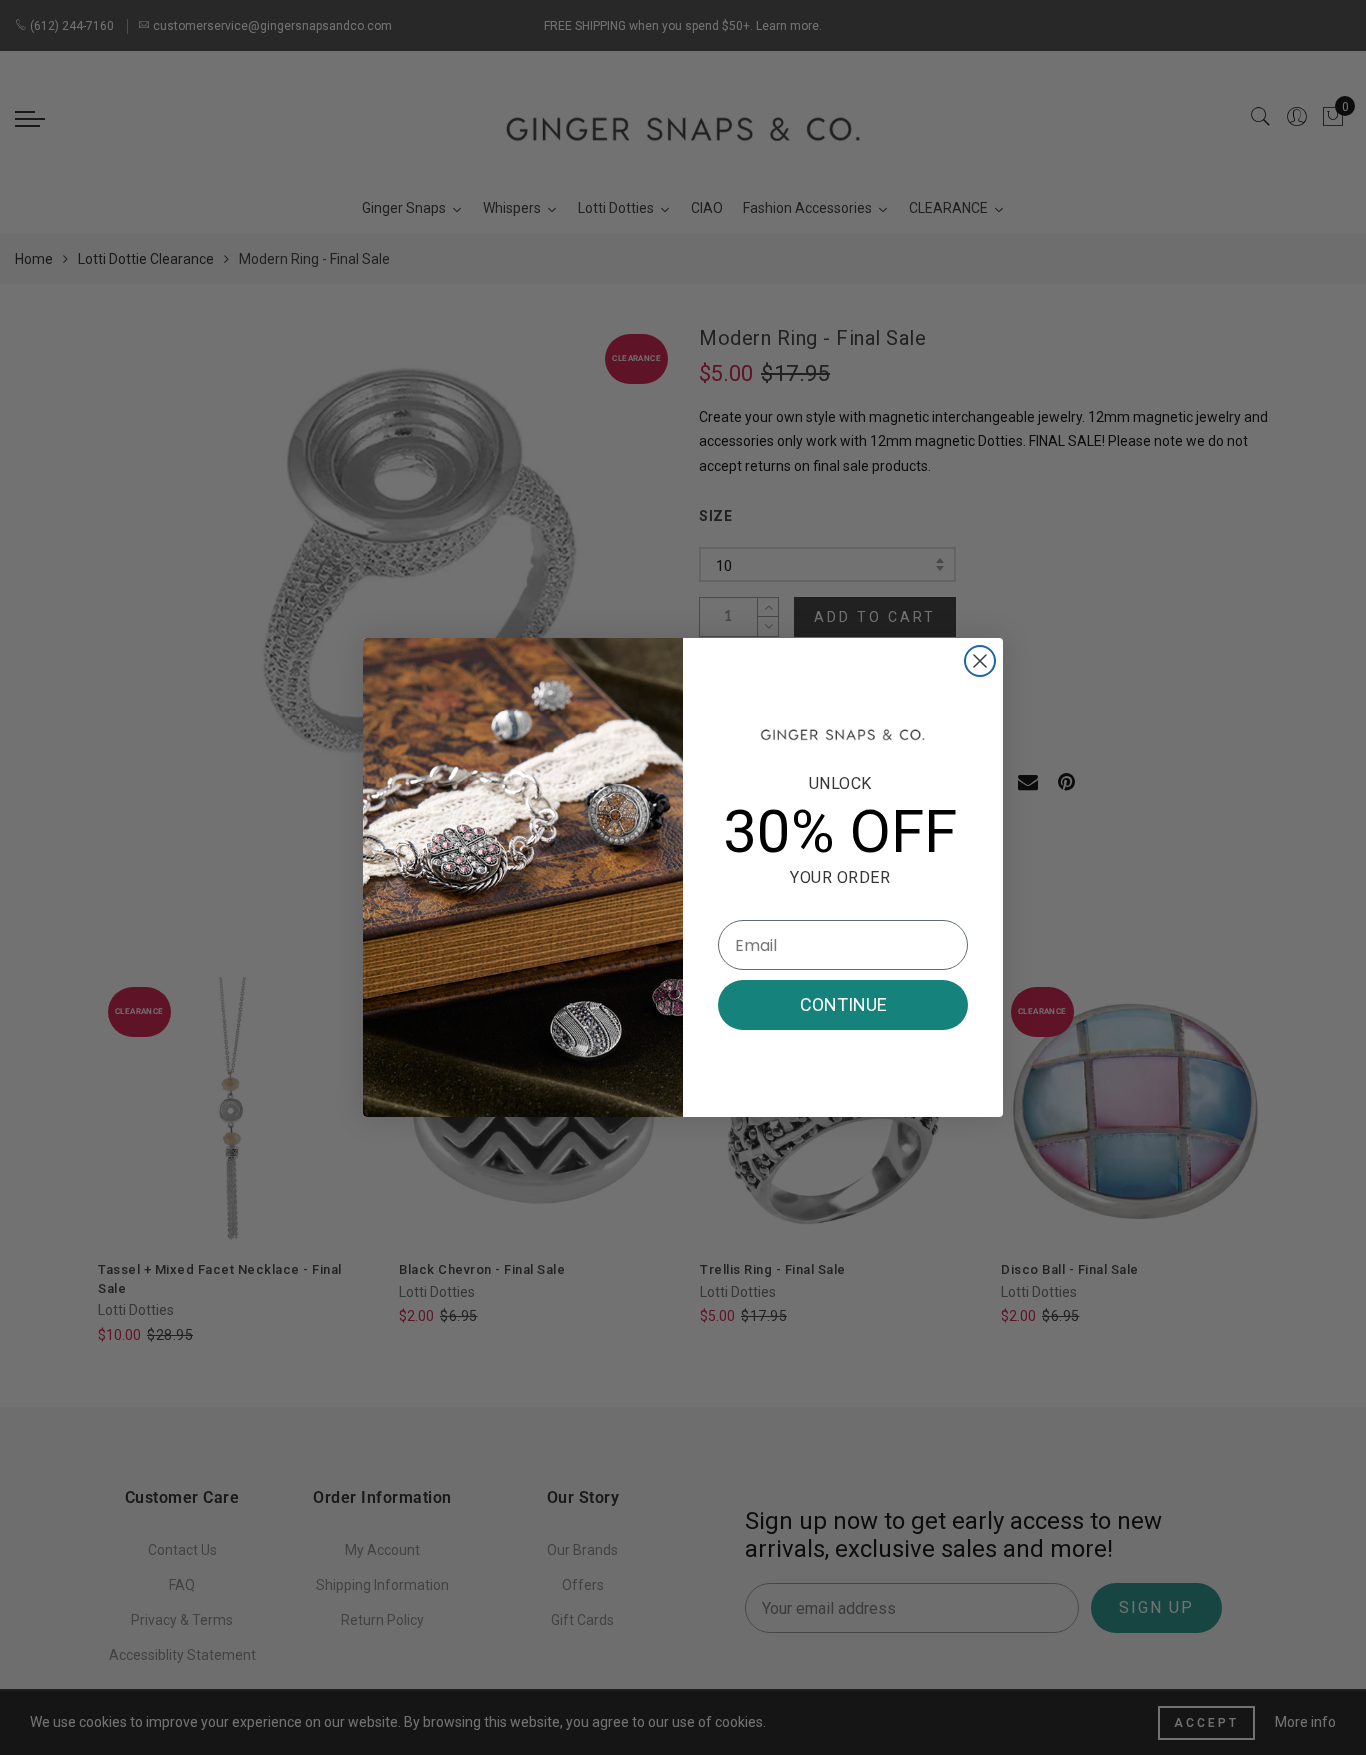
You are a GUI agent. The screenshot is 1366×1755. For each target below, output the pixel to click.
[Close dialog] (980, 661)
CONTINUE (843, 1004)
